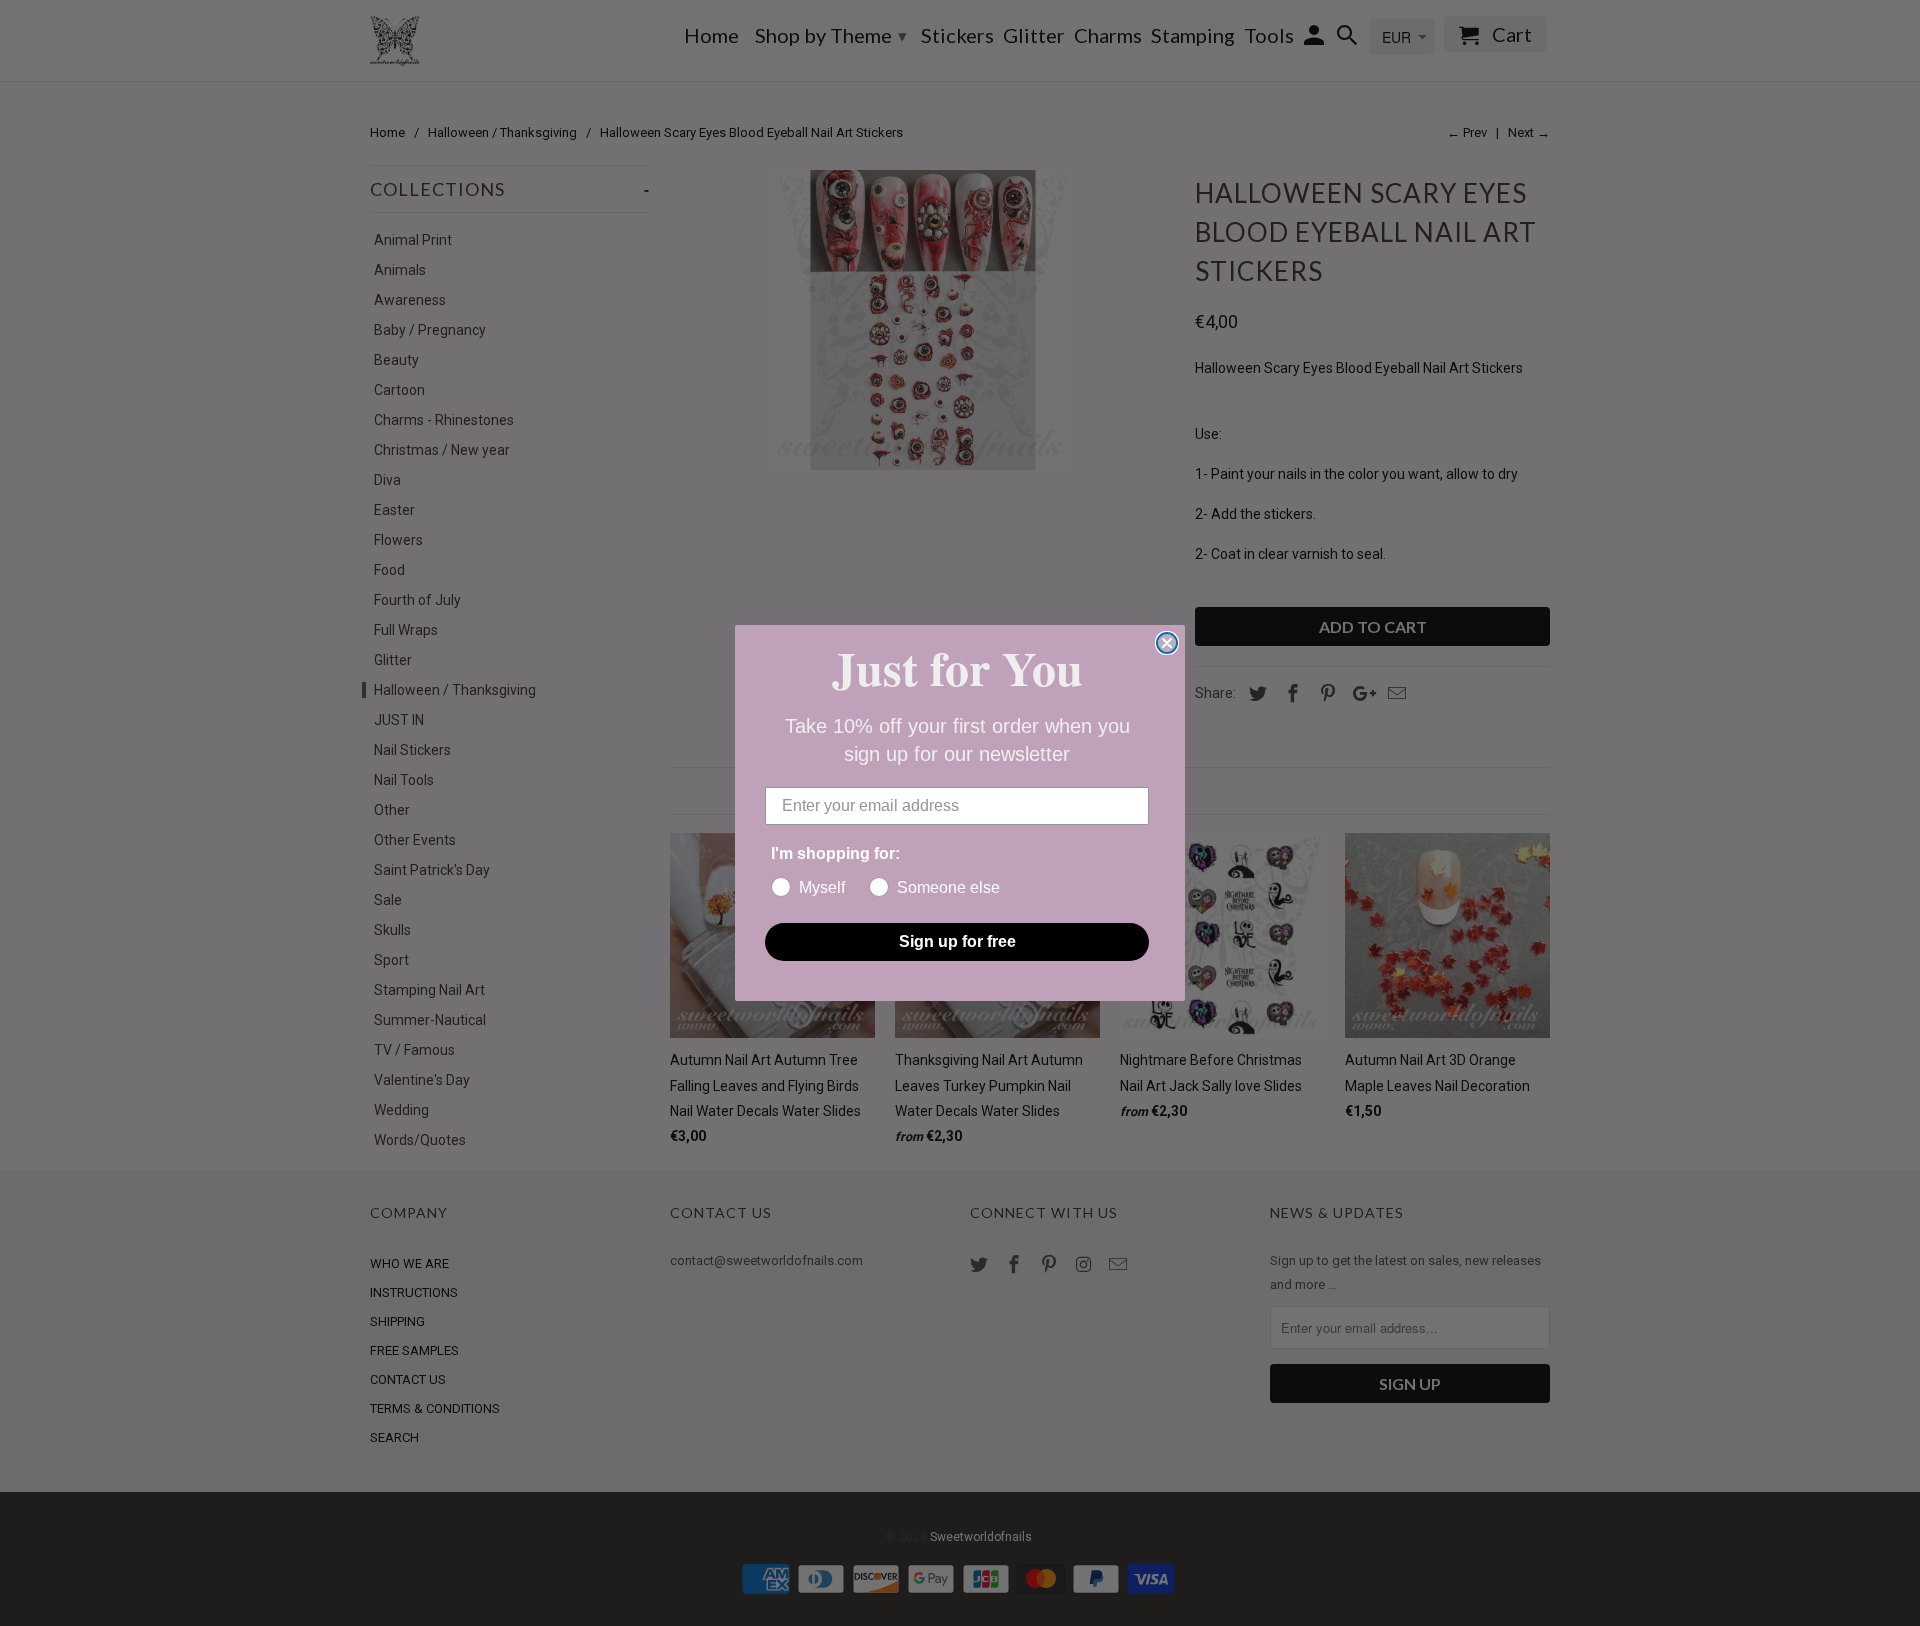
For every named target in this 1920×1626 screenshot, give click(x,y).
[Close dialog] (1167, 643)
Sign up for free (957, 941)
